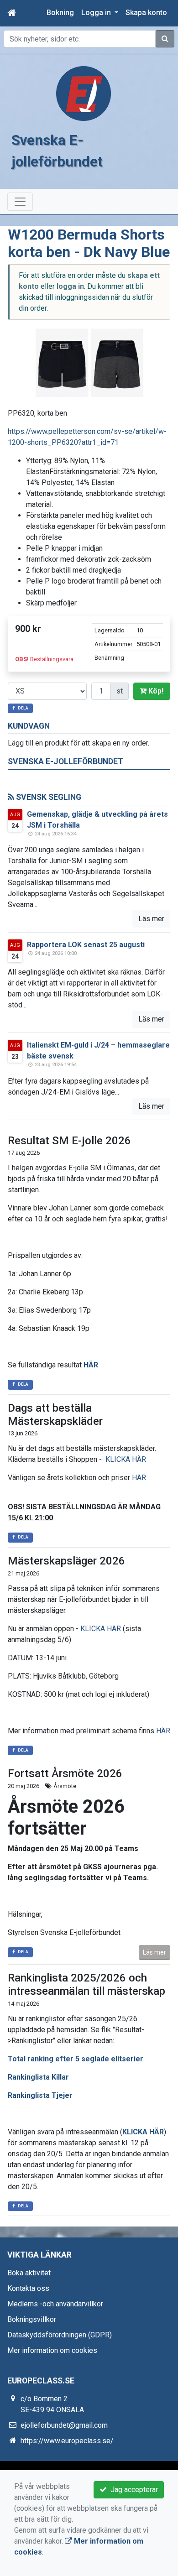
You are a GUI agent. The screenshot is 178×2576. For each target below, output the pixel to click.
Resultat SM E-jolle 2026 (69, 1141)
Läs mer (151, 919)
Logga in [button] (97, 13)
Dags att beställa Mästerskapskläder (55, 1415)
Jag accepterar (132, 2490)
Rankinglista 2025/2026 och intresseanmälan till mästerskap (86, 1984)
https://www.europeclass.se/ (67, 2441)
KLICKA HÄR (126, 1459)
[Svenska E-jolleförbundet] (84, 93)
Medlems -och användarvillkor (55, 2304)
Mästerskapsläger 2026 (66, 1561)
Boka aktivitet (29, 2273)
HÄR (91, 1365)
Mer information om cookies (52, 2350)
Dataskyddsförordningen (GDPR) (60, 2335)
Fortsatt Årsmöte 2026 (65, 1773)
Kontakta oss (28, 2288)
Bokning (60, 13)
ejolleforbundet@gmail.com (64, 2425)
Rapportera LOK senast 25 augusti (86, 945)
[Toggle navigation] (20, 202)
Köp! (155, 691)
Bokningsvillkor (32, 2319)
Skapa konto (146, 13)
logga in (70, 286)
